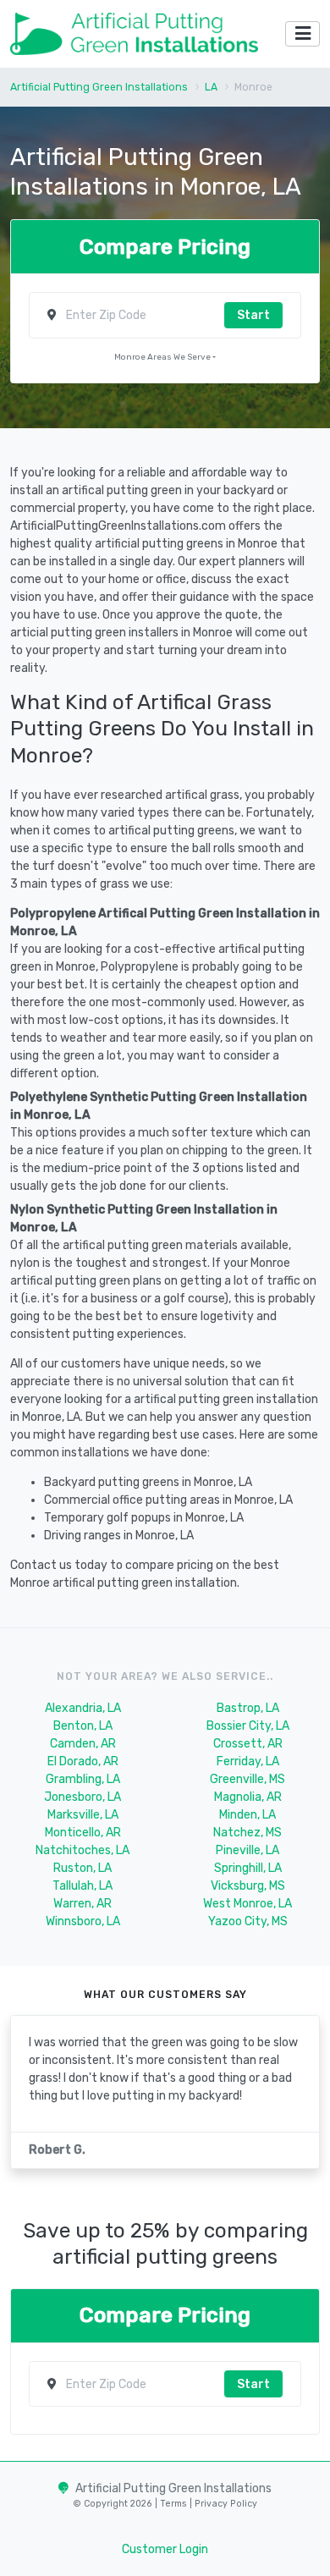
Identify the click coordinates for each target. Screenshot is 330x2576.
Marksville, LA (83, 1815)
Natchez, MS (247, 1833)
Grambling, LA (83, 1779)
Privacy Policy (225, 2504)
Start (253, 315)
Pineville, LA (247, 1850)
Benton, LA (83, 1726)
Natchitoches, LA (82, 1850)
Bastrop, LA (248, 1708)
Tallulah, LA (82, 1886)
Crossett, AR (248, 1744)
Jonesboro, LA (82, 1797)
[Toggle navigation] (302, 34)
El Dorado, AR (83, 1761)
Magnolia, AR (248, 1797)
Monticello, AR (83, 1833)
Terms (175, 2504)
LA (211, 87)
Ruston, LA (82, 1868)
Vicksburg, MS (248, 1886)
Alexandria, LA (83, 1708)
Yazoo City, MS (248, 1921)
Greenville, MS (247, 1779)
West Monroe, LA (247, 1904)
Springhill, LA (248, 1868)
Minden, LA (247, 1815)
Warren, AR (82, 1904)
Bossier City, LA (248, 1726)
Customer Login (165, 2549)
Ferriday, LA (248, 1761)
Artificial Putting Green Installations (99, 87)
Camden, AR (83, 1744)
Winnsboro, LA (83, 1921)
